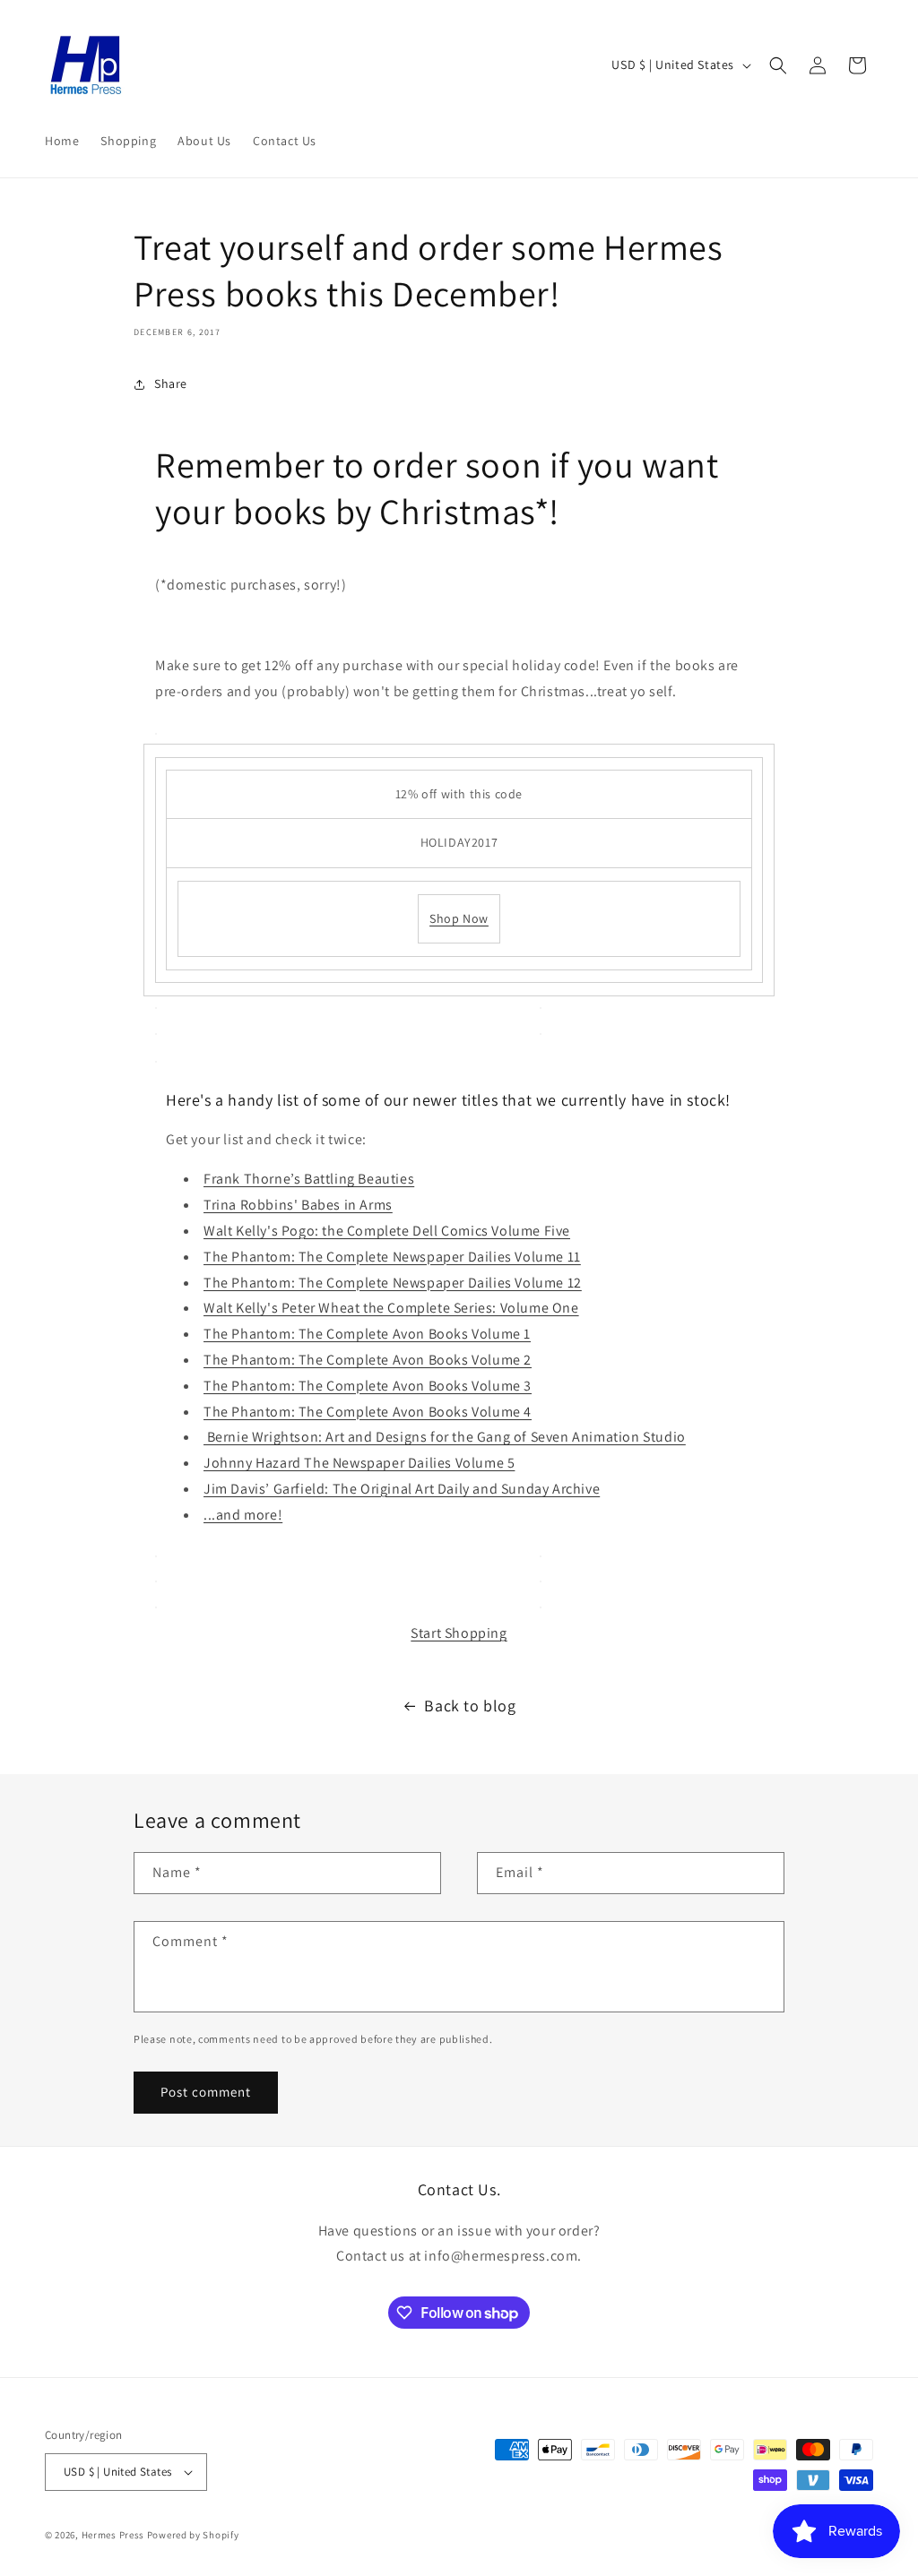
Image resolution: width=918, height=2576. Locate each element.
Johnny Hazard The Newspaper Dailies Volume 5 (359, 1463)
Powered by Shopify (193, 2535)
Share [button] (171, 383)
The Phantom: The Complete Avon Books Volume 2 (368, 1360)
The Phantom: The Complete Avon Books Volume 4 (368, 1412)
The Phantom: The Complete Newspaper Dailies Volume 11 (392, 1257)
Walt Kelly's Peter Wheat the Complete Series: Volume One (391, 1308)
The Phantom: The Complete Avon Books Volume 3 (368, 1386)
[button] (778, 65)
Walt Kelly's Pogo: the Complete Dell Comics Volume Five (387, 1231)
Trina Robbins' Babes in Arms (298, 1205)
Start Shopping (459, 1633)
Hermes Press (113, 2535)
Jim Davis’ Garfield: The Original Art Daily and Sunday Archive (402, 1489)
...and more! (243, 1515)
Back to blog (470, 1706)
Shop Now (459, 918)
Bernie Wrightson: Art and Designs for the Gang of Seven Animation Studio (445, 1437)
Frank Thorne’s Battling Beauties (309, 1179)
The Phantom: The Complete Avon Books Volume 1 (367, 1334)
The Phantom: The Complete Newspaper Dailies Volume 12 (393, 1283)
